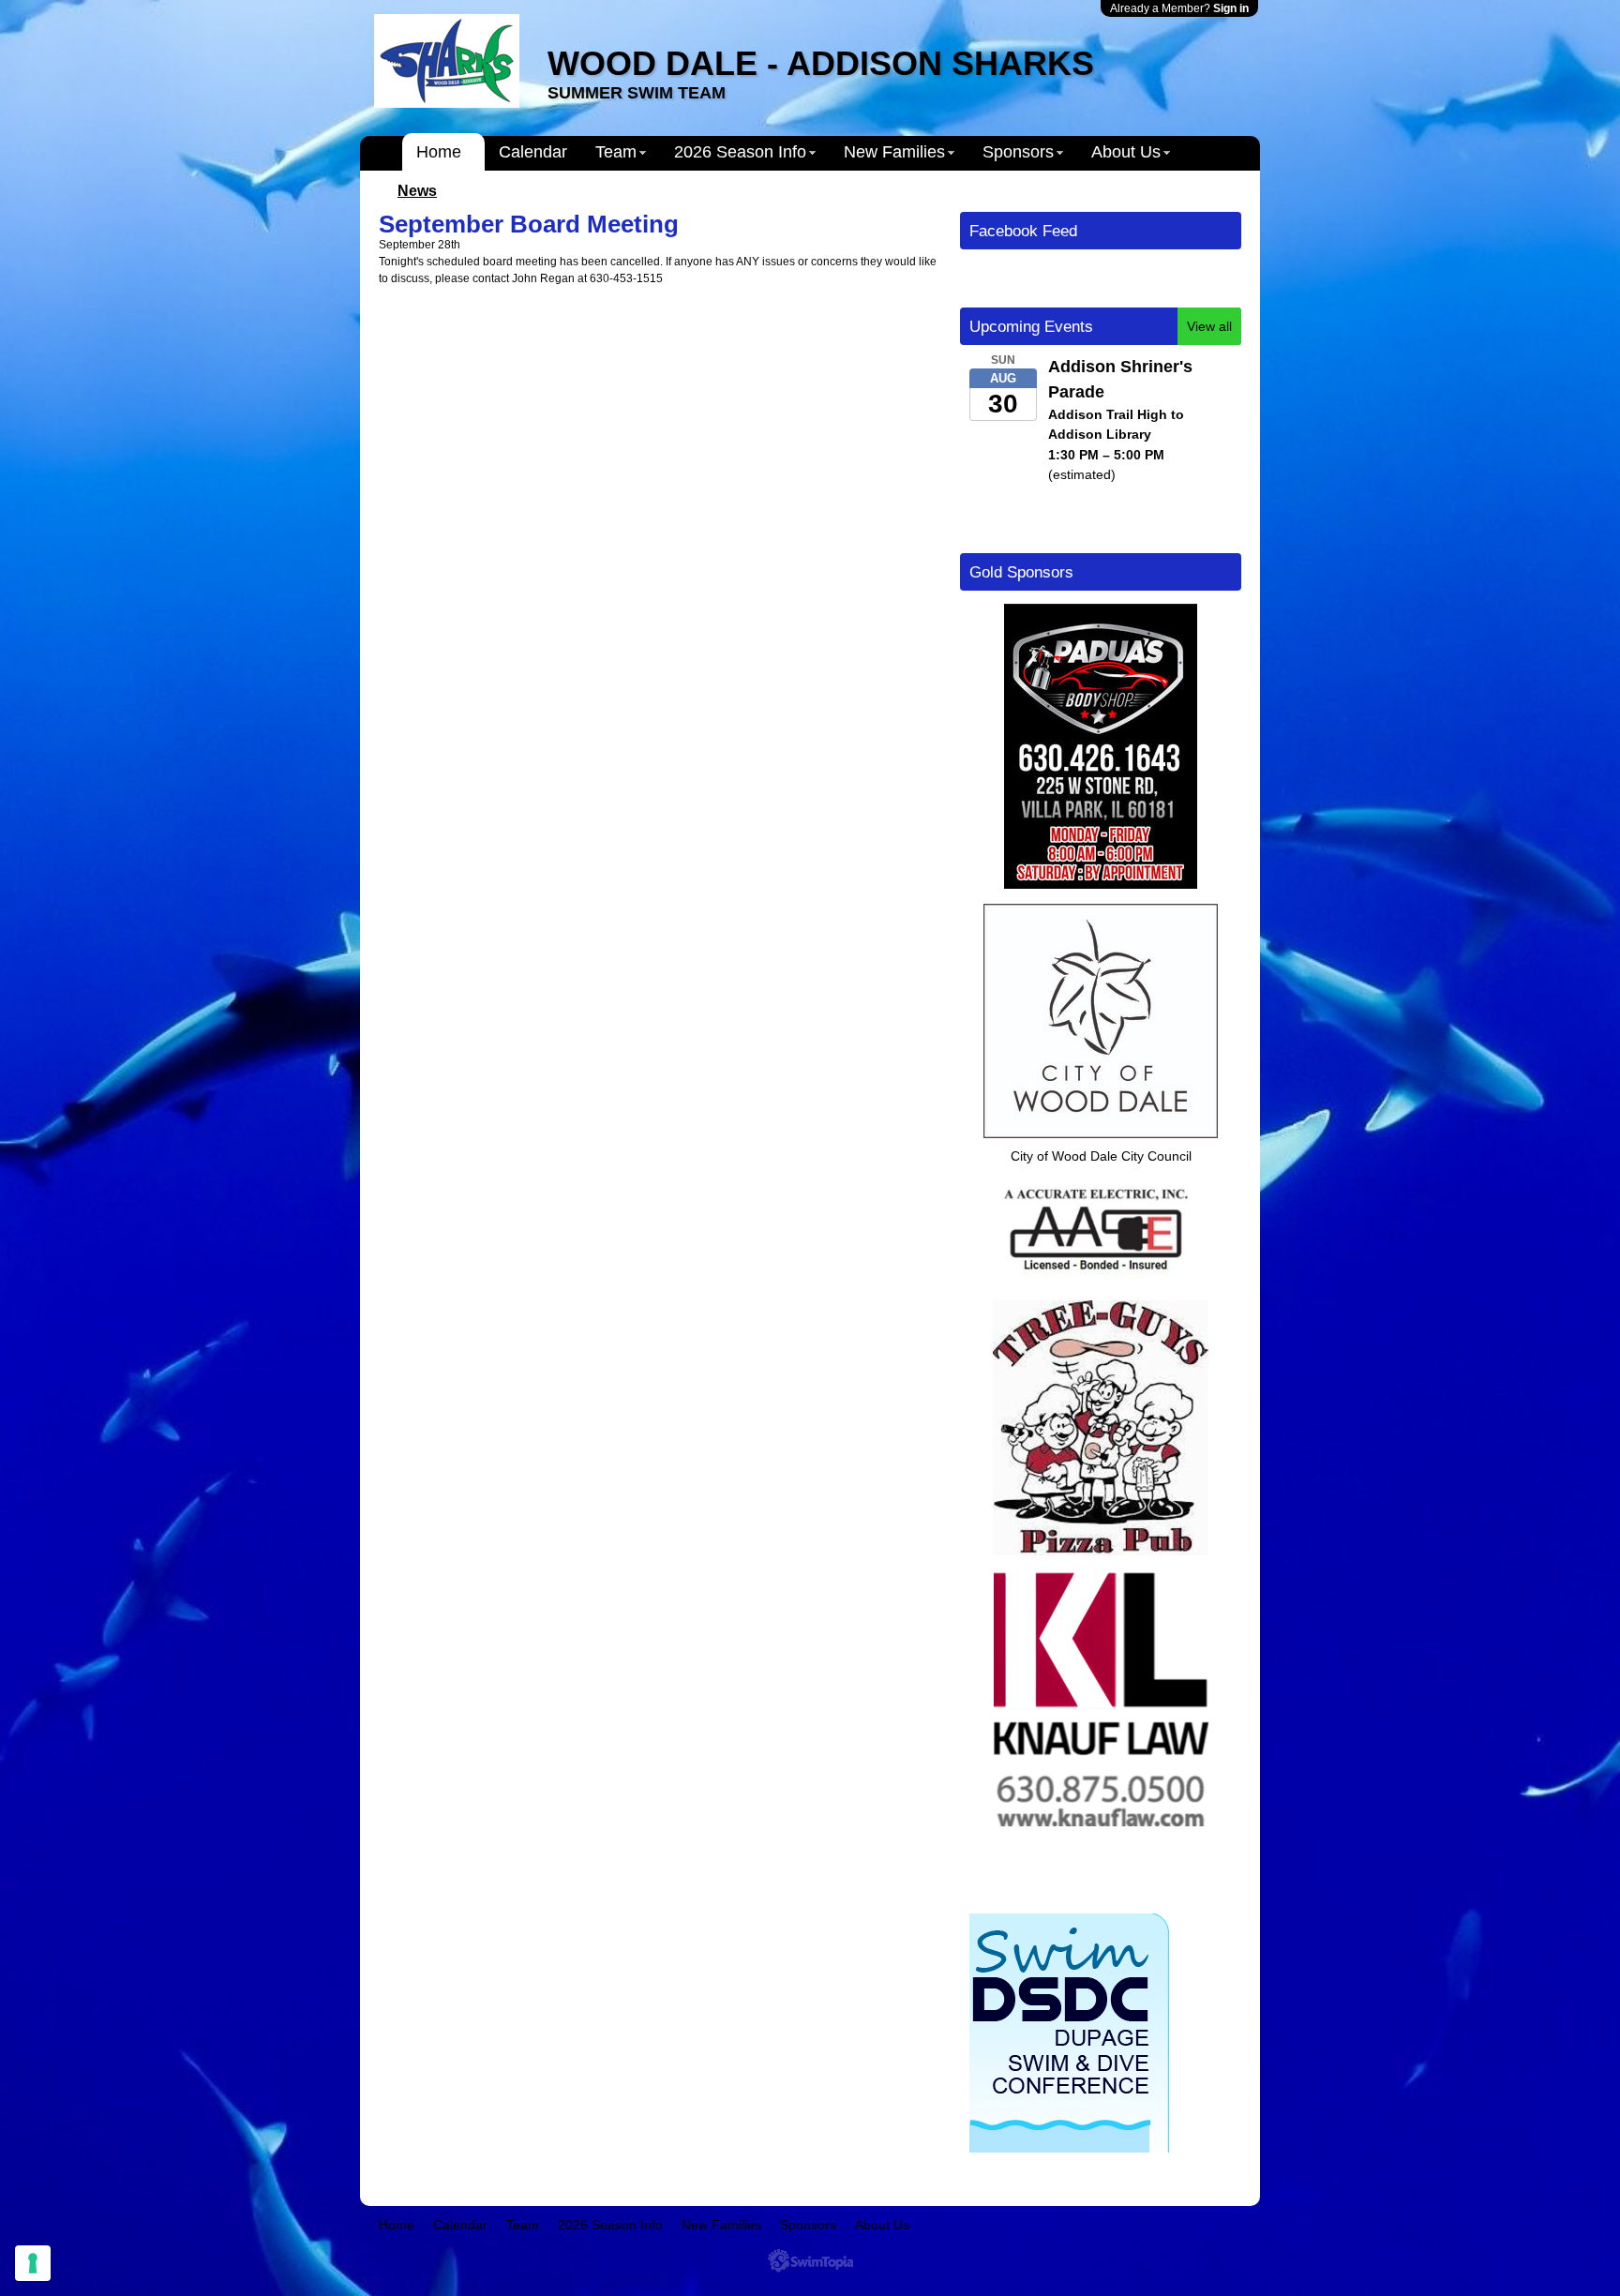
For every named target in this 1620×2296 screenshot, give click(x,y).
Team (616, 152)
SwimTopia (810, 2261)
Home (439, 152)
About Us (1126, 152)
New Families (894, 152)
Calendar (533, 152)
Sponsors (1018, 152)
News (417, 191)
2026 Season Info (740, 152)
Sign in (1231, 8)
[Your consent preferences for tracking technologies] (33, 2263)
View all (1209, 326)
